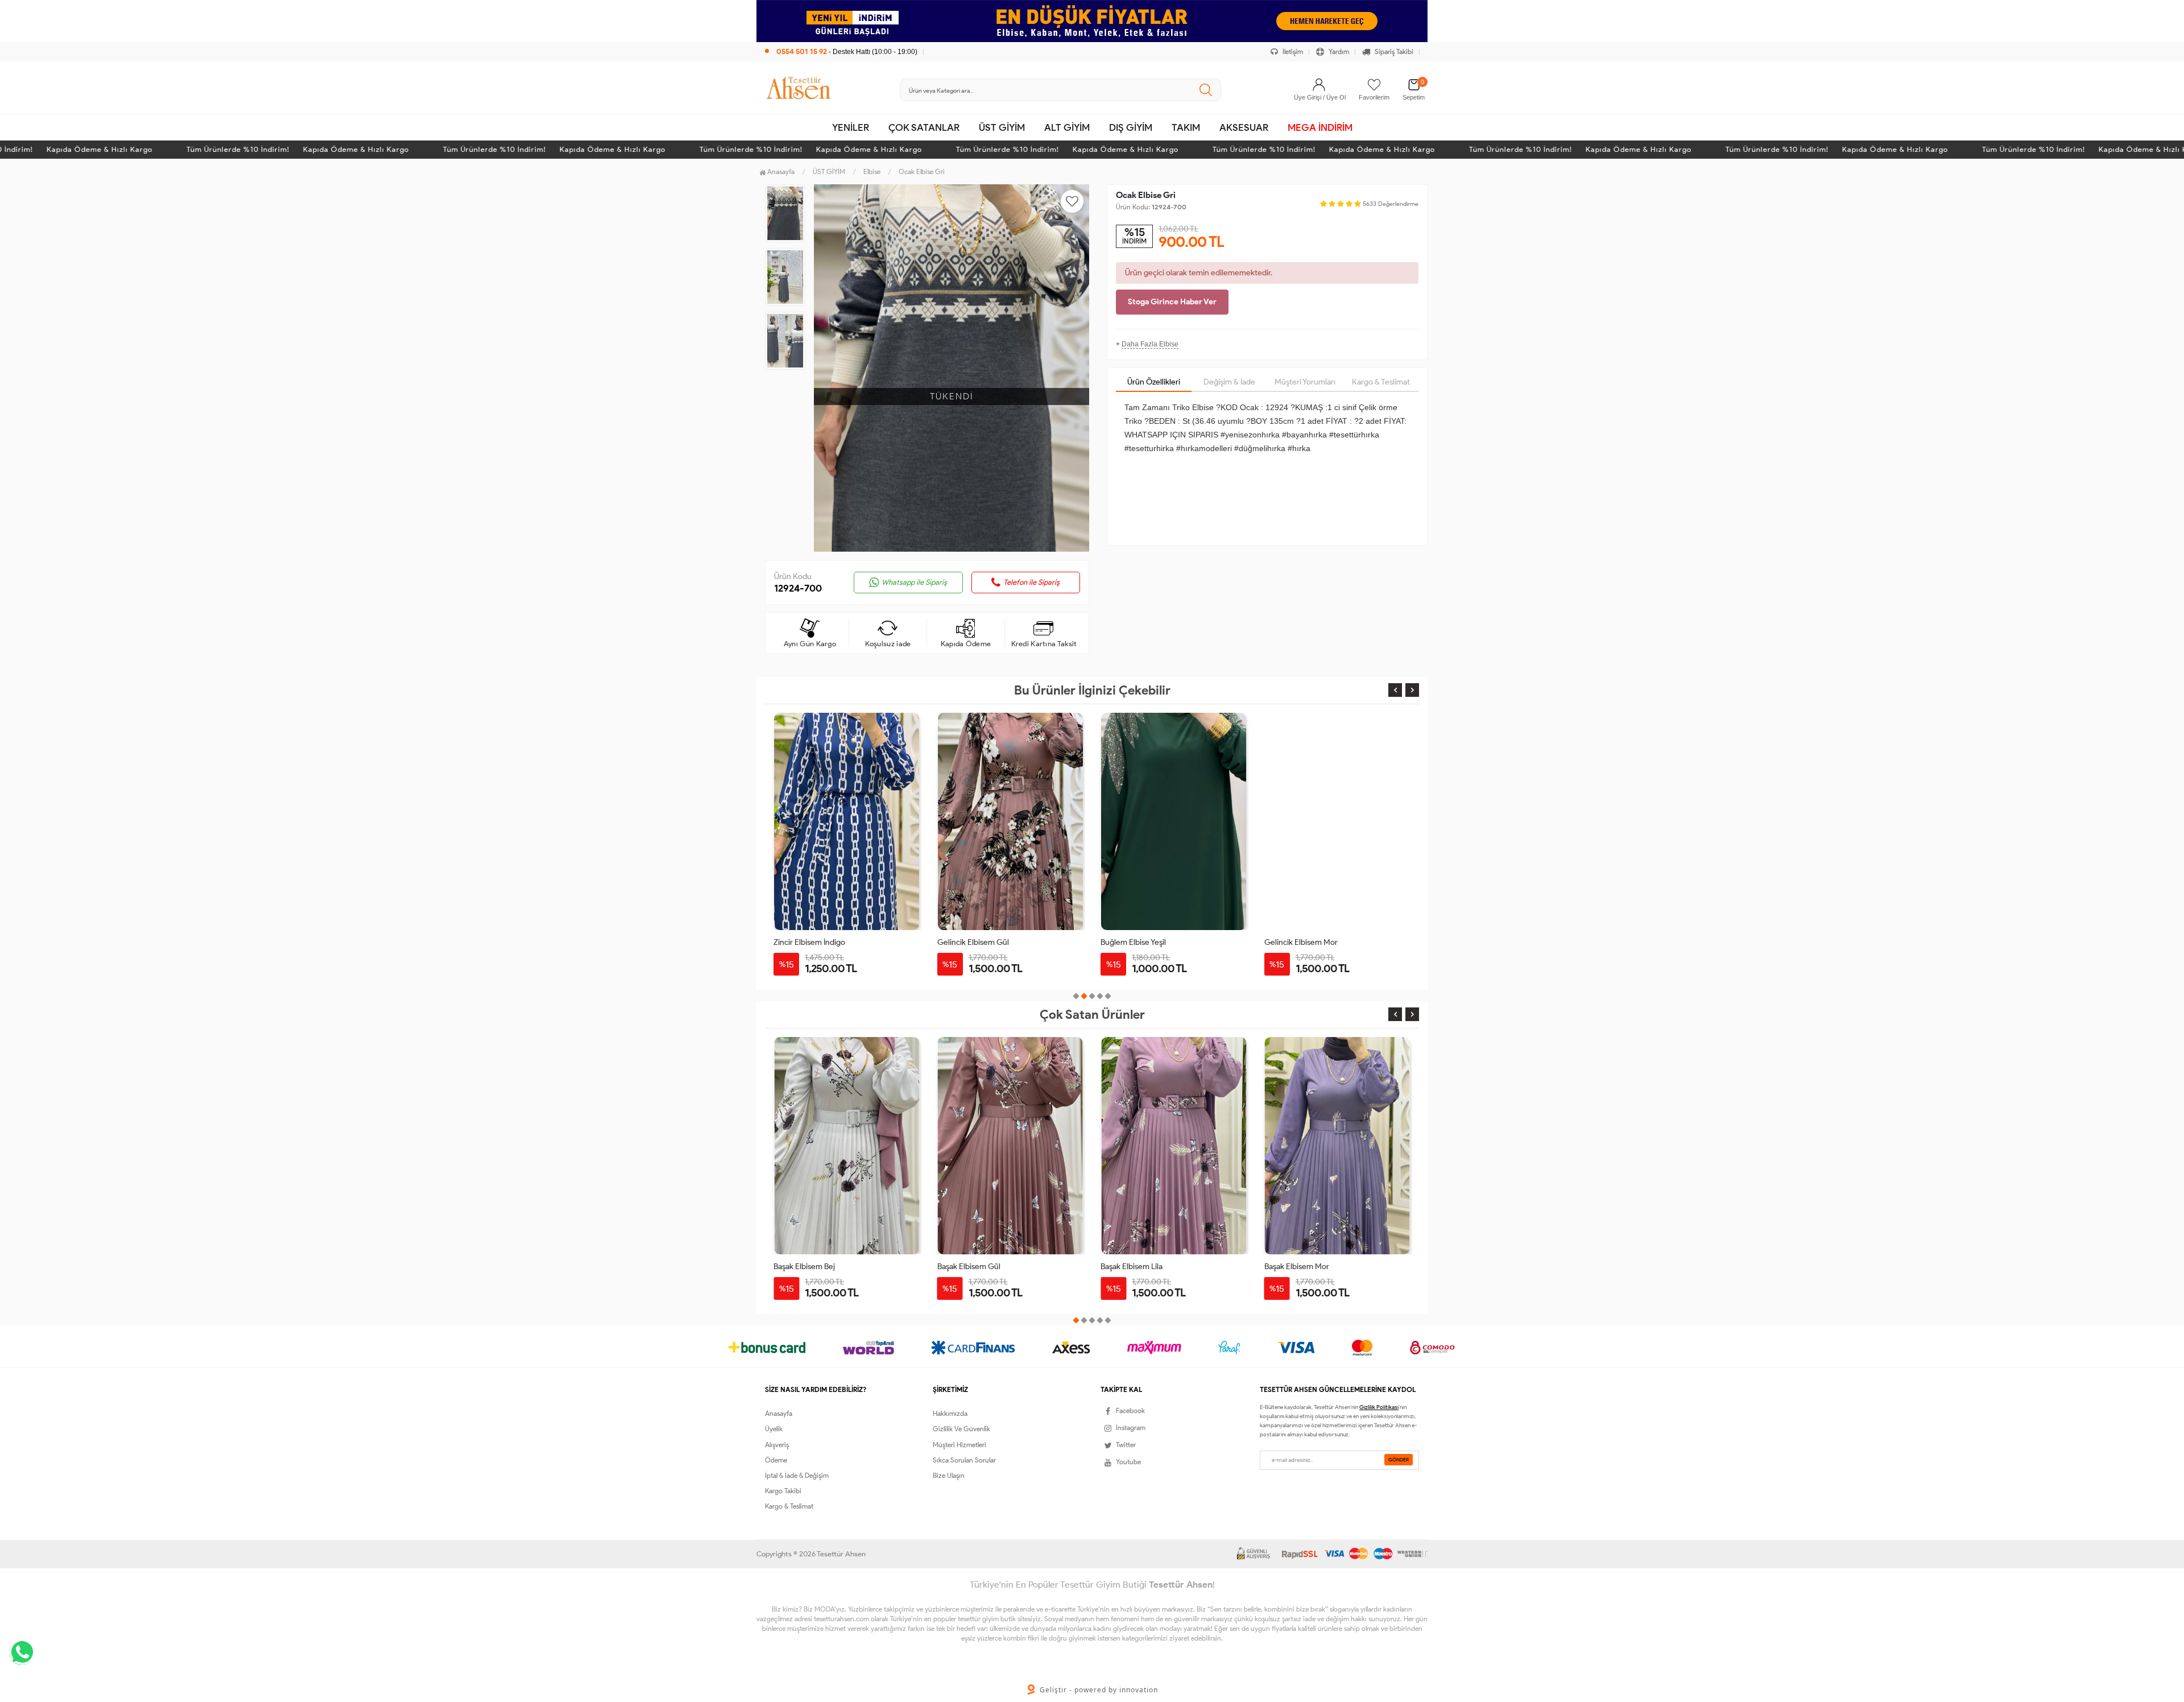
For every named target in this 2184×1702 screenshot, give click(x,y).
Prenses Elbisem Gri (1299, 1267)
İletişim (1292, 51)
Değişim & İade (1229, 382)
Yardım (1338, 51)
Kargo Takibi (783, 1491)
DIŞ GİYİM (1131, 127)
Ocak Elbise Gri (922, 172)
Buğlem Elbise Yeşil (1133, 942)
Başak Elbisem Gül (805, 1267)
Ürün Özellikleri (1154, 382)
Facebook (1130, 1410)
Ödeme (776, 1460)
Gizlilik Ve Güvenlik (961, 1429)
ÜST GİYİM (1002, 127)
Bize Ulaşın (949, 1475)
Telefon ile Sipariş (1031, 582)
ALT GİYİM (1067, 127)
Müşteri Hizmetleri (959, 1445)
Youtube (1128, 1462)
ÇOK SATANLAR (924, 127)
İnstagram (1131, 1428)
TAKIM (1186, 127)
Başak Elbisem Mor (1133, 1267)
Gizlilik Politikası (1379, 1407)
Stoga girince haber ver (1172, 302)
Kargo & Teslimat (1381, 382)
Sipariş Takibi (1393, 51)
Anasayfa (780, 172)
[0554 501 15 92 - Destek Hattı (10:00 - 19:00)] (841, 40)
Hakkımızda (950, 1413)
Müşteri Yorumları (1305, 382)
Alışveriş (777, 1445)
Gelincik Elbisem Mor (1301, 942)
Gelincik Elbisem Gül (973, 942)
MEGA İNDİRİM (1320, 127)
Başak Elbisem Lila (968, 1267)
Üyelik (774, 1429)
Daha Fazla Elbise (1150, 344)
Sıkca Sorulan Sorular (964, 1460)
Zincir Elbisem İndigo (809, 942)
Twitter (1126, 1445)
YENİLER (851, 127)
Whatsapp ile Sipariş (914, 582)
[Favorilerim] (1374, 85)
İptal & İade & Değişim (797, 1475)
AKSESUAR (1244, 127)
